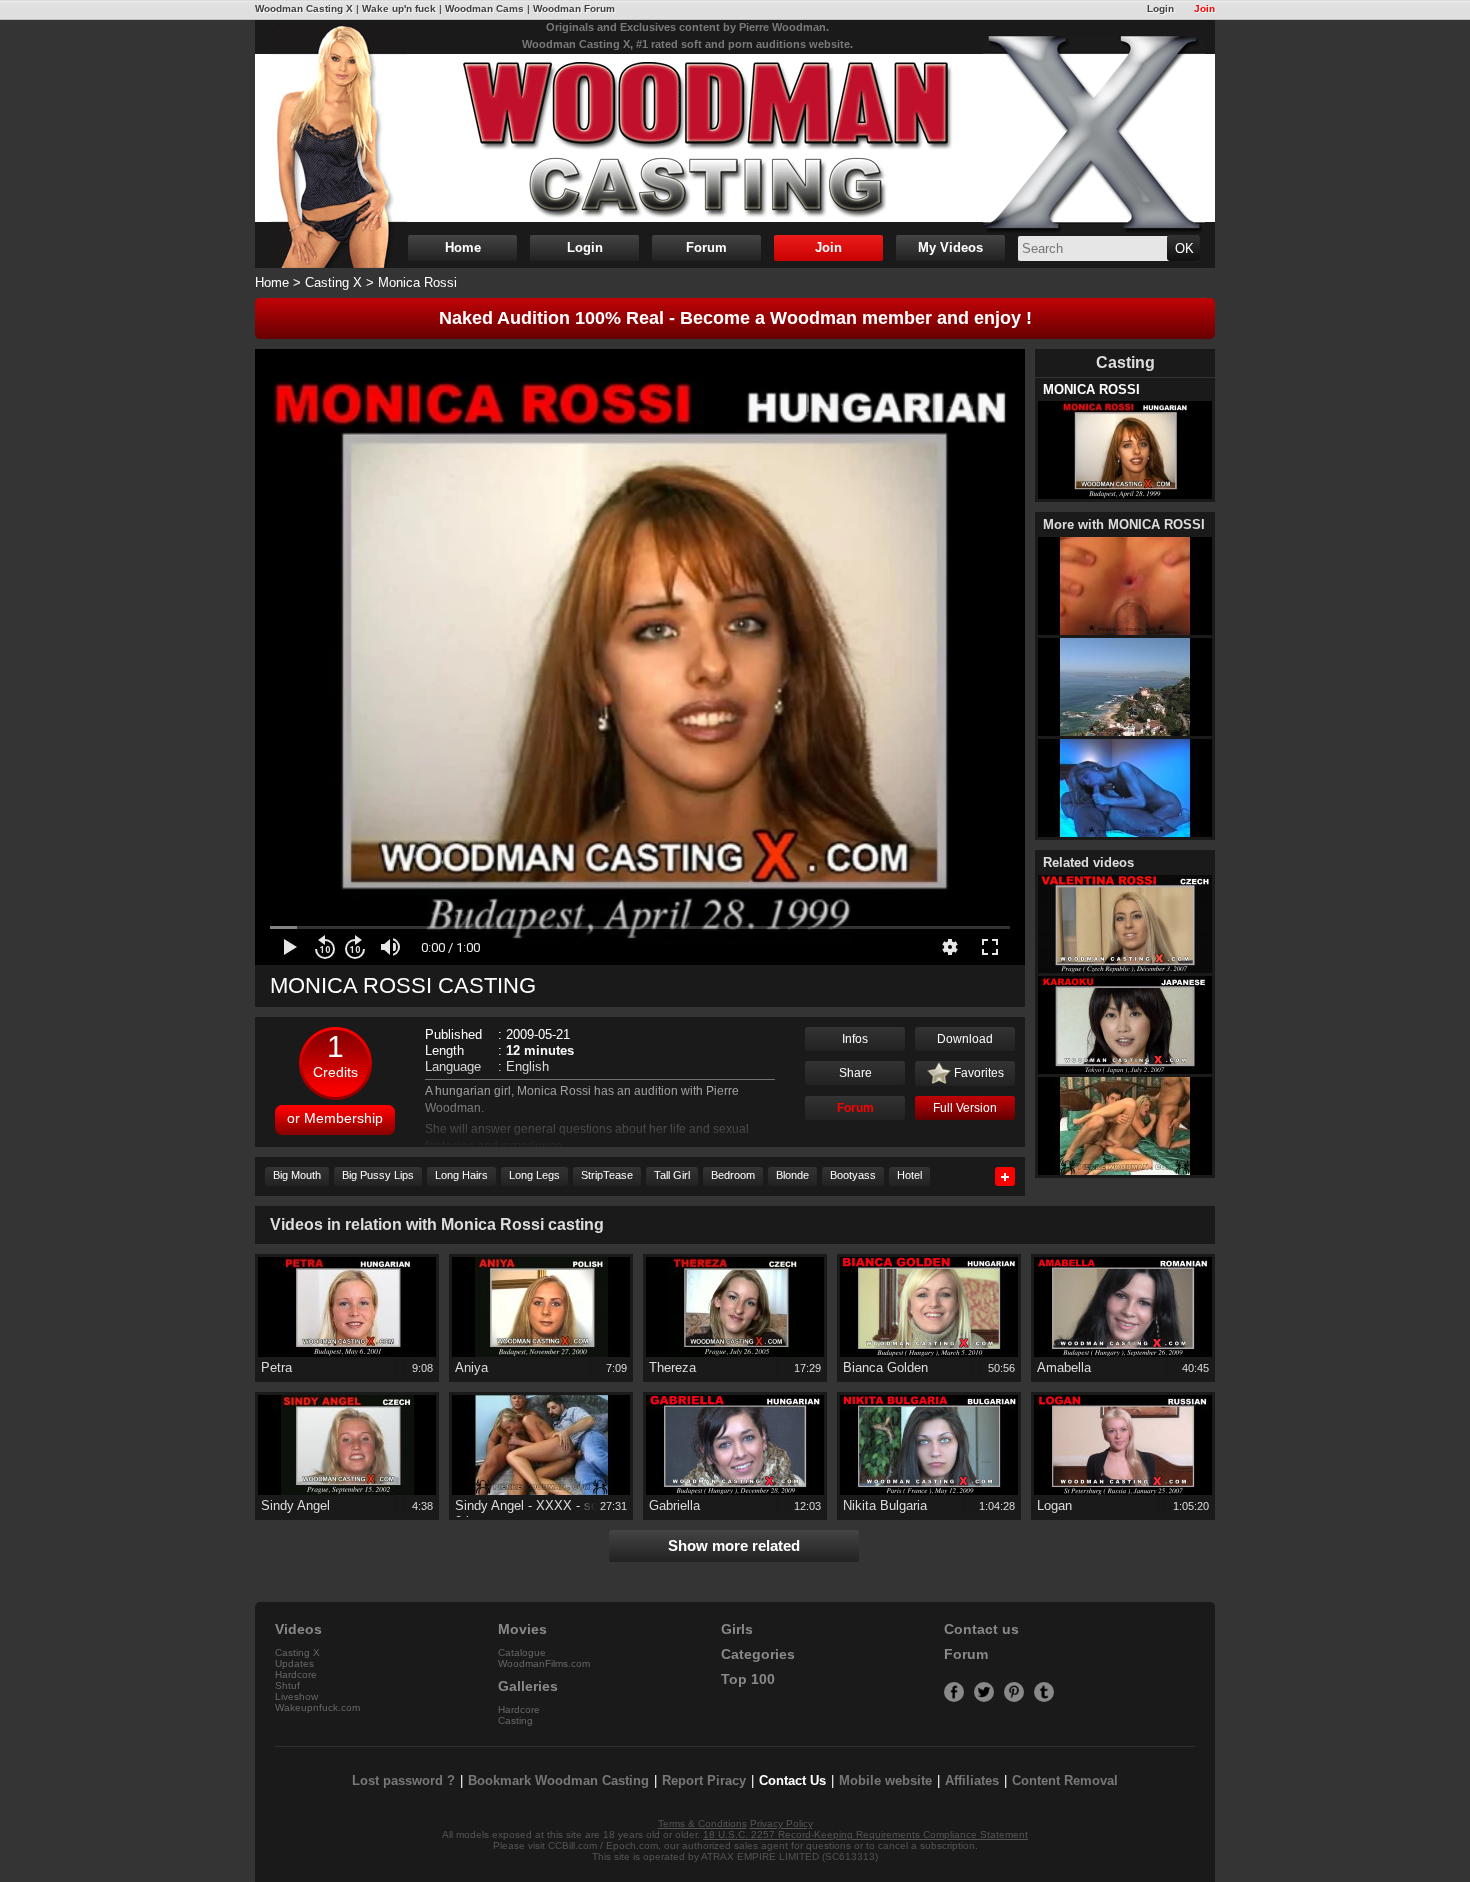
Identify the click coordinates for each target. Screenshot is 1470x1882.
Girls (737, 1629)
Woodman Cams (484, 8)
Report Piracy (704, 1780)
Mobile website (885, 1780)
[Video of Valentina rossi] (1125, 925)
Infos (855, 1039)
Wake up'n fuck (399, 8)
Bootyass (853, 1175)
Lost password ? (403, 1780)
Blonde (792, 1175)
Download (965, 1039)
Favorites (977, 1073)
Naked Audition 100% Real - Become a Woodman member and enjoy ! (735, 318)
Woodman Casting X (304, 8)
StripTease (607, 1175)
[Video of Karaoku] (1125, 1026)
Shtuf (287, 1685)
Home (463, 247)
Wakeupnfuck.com (317, 1707)
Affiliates (972, 1780)
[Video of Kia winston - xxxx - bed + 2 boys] (1125, 1127)
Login (1160, 8)
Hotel (909, 1175)
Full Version (965, 1108)
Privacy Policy (781, 1823)
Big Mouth (297, 1175)
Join (1204, 8)
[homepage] (735, 138)
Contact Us (792, 1780)
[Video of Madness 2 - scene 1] (1125, 789)
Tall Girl (672, 1175)
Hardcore (296, 1674)
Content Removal (1065, 1780)
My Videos (950, 247)
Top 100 (748, 1679)
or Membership (335, 1118)
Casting (515, 1720)
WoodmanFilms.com (544, 1663)
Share (855, 1073)
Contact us (981, 1629)
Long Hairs (461, 1175)
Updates (294, 1663)
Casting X (333, 282)
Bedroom (733, 1175)
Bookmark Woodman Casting (558, 1780)
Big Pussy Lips (378, 1175)
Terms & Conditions (702, 1823)
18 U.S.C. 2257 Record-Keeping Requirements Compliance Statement (865, 1834)
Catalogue (522, 1652)
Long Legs (534, 1175)
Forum (706, 247)
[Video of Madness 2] (1125, 688)
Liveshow (296, 1696)
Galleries (528, 1686)
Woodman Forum (574, 8)
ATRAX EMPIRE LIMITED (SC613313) (789, 1856)
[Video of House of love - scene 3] (1125, 587)
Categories (758, 1654)
